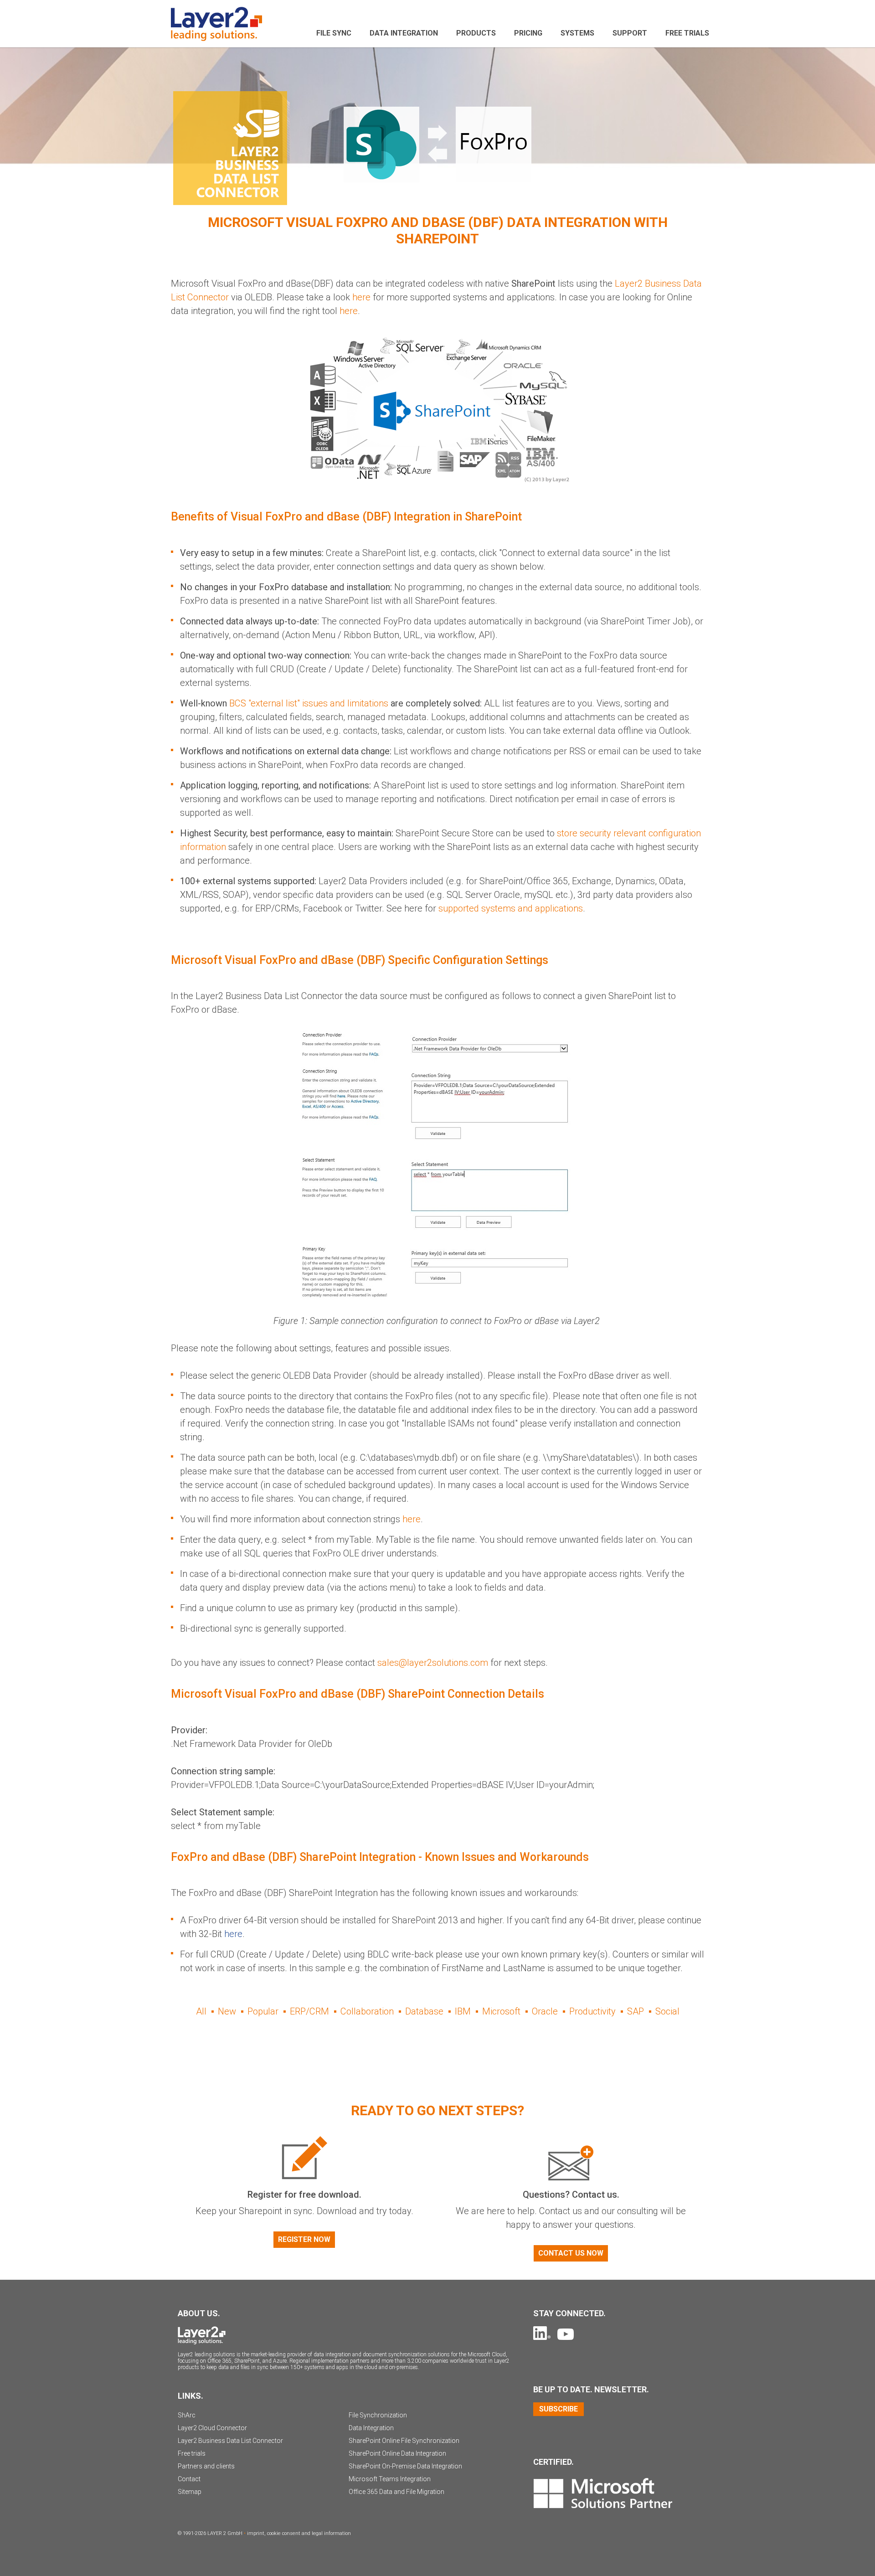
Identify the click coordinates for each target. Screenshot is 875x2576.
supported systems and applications (511, 908)
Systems (577, 33)
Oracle (545, 2011)
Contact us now (571, 2253)
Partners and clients (206, 2466)
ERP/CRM (309, 2011)
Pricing (528, 33)
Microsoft (501, 2011)
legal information (331, 2533)
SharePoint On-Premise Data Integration (405, 2466)
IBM (463, 2011)
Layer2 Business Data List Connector (230, 2441)
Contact (189, 2479)
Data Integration (404, 33)
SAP (636, 2011)
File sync (334, 33)
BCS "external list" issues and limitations (309, 703)
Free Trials (687, 33)
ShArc (187, 2415)
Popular (263, 2011)
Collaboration (367, 2011)
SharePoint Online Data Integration (397, 2453)
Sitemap (190, 2492)
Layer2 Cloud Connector (212, 2428)
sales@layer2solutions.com (433, 1663)
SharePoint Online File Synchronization (404, 2441)
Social (667, 2011)
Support (630, 33)
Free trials (192, 2453)
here (361, 297)
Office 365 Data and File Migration (396, 2492)
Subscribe (558, 2409)
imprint (256, 2533)
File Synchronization (378, 2415)
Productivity (592, 2011)
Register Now (304, 2239)
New (227, 2011)
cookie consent (284, 2533)
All (201, 2011)
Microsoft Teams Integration (390, 2479)
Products (476, 33)
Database (424, 2011)
